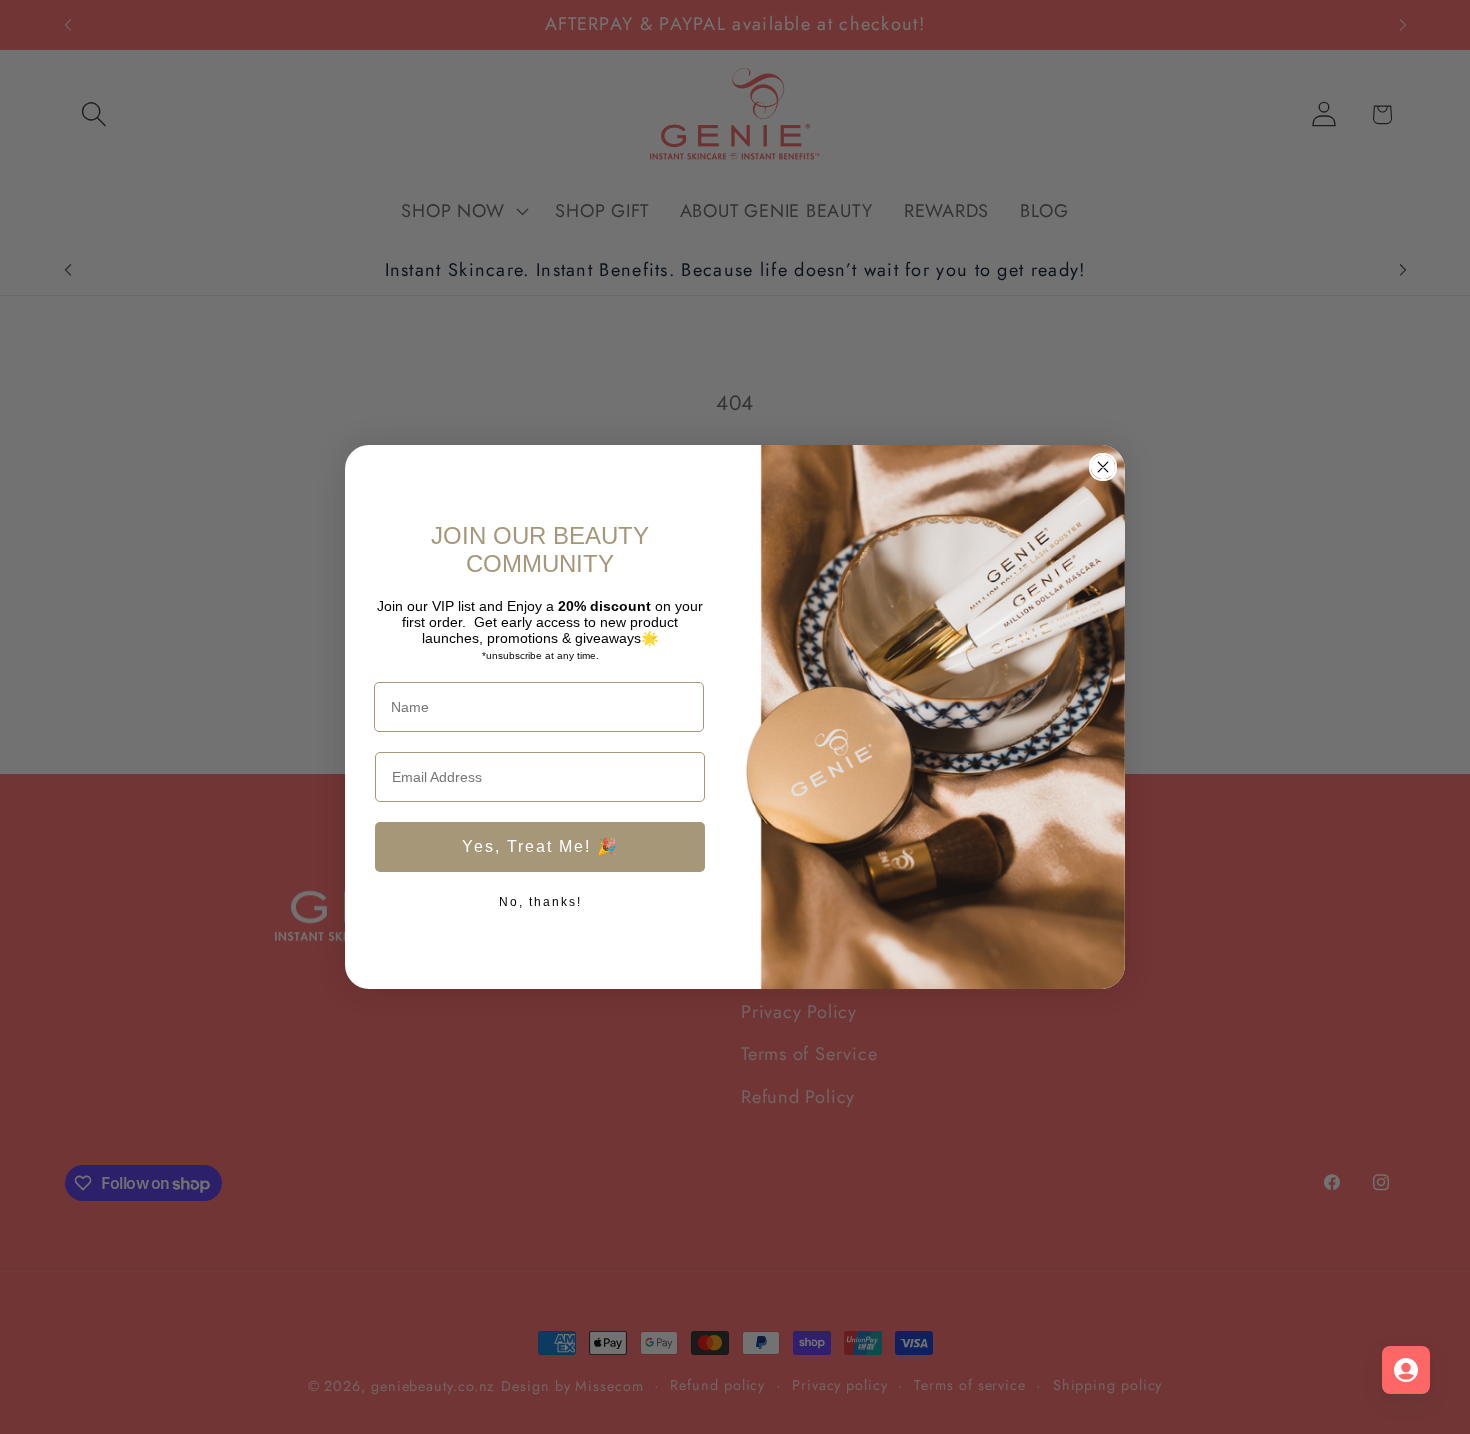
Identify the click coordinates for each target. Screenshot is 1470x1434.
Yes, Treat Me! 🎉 (540, 846)
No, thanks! (540, 902)
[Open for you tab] (1406, 1370)
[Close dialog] (1103, 467)
